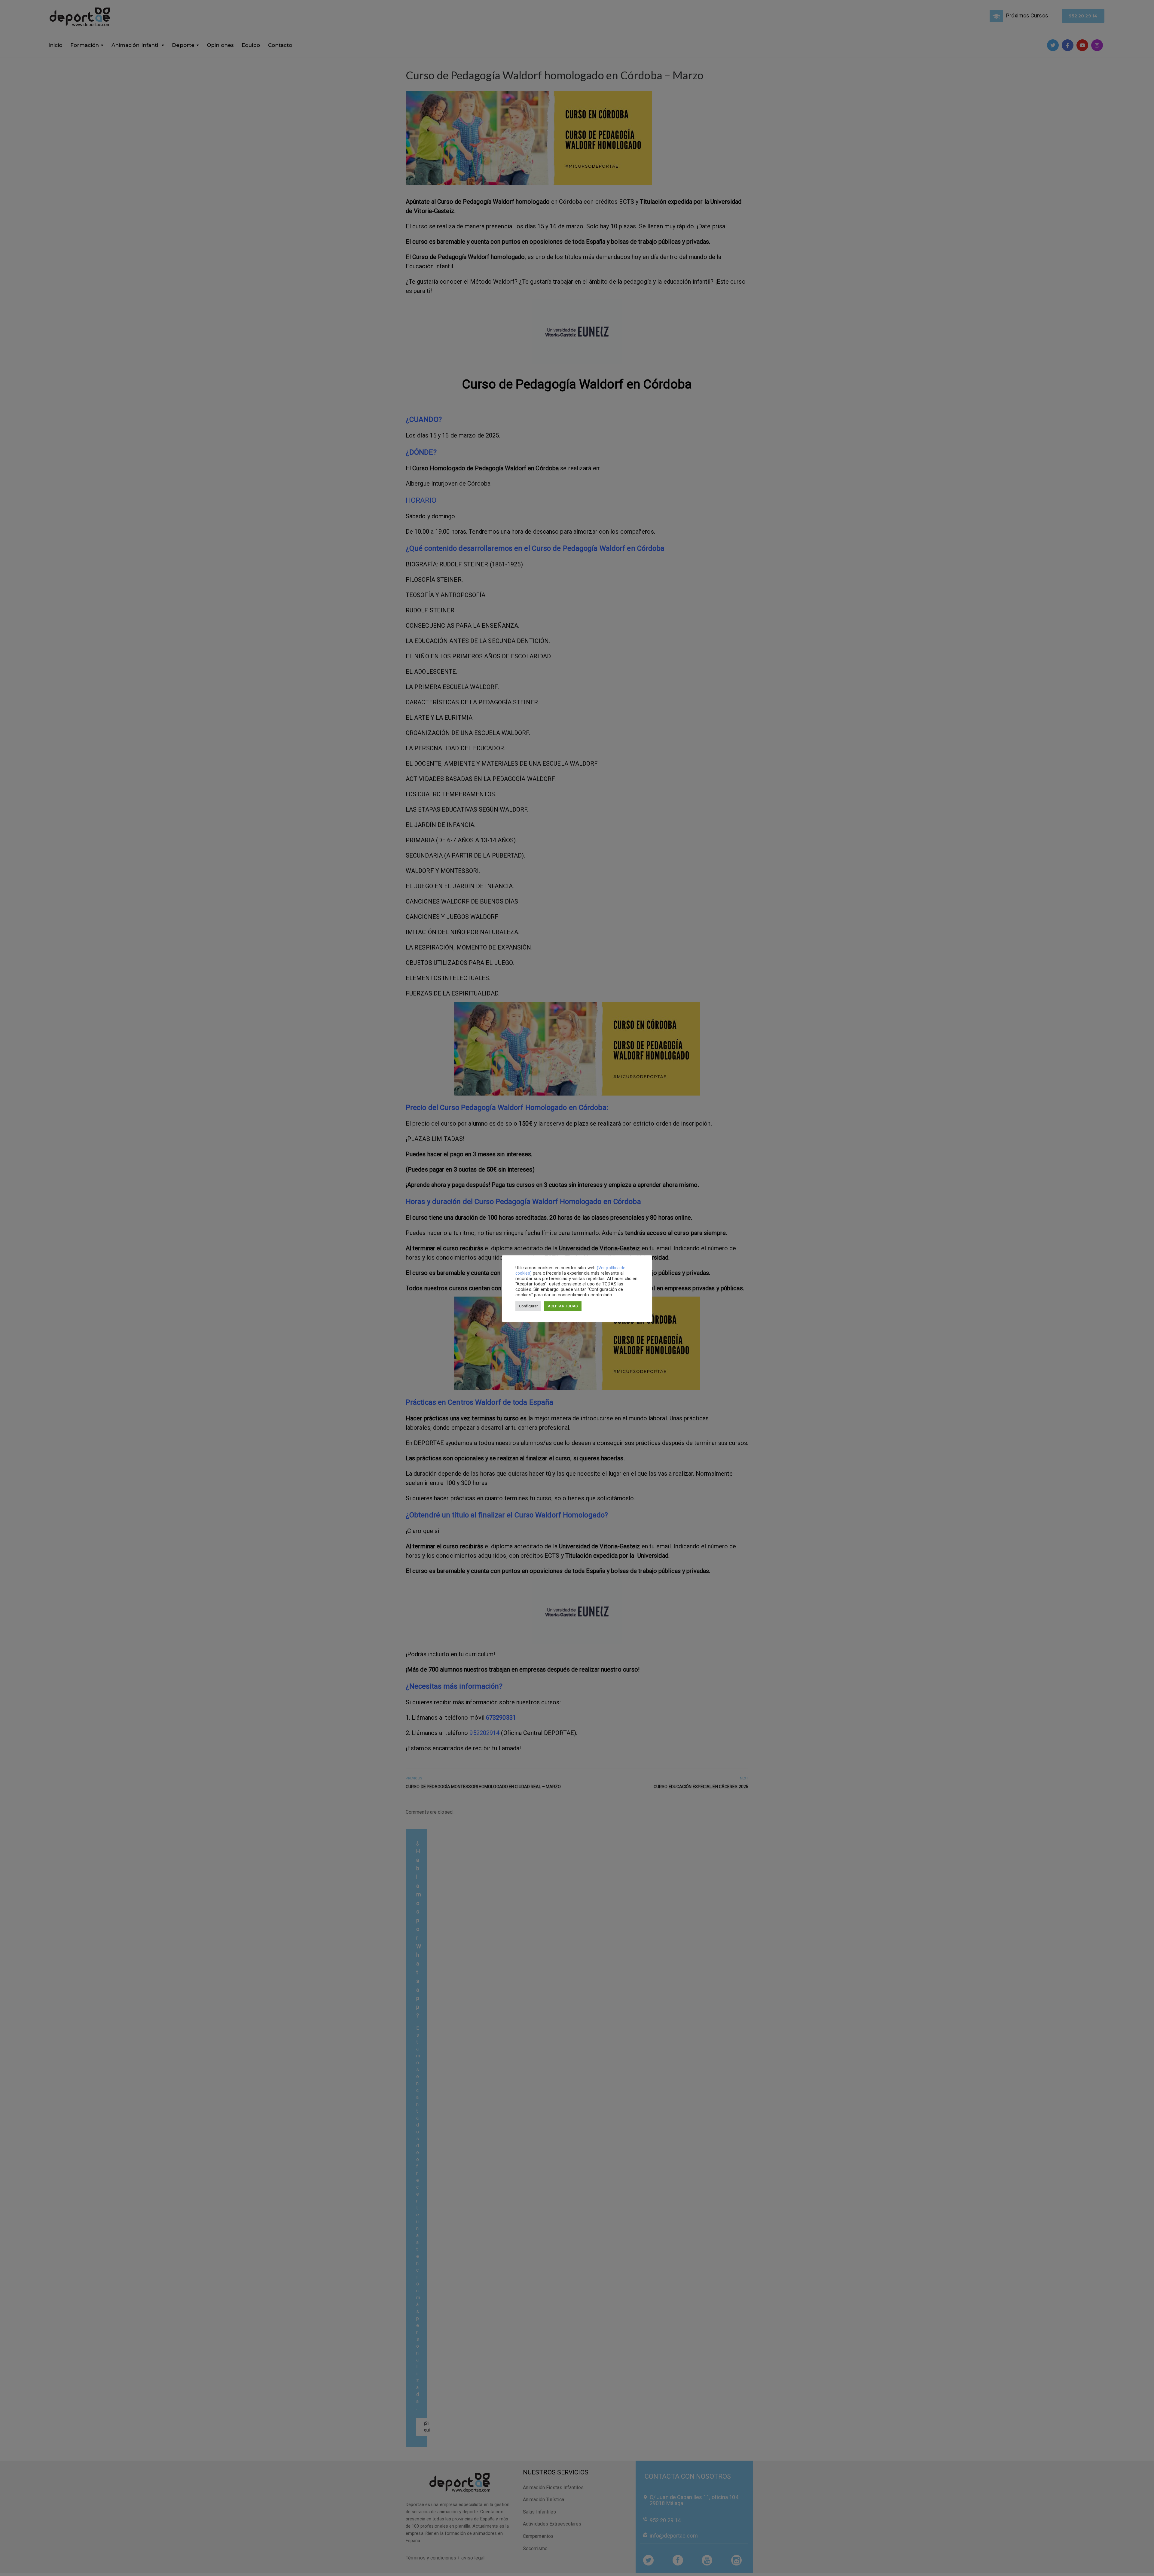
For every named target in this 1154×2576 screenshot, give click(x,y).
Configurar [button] (528, 1306)
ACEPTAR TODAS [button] (563, 1306)
